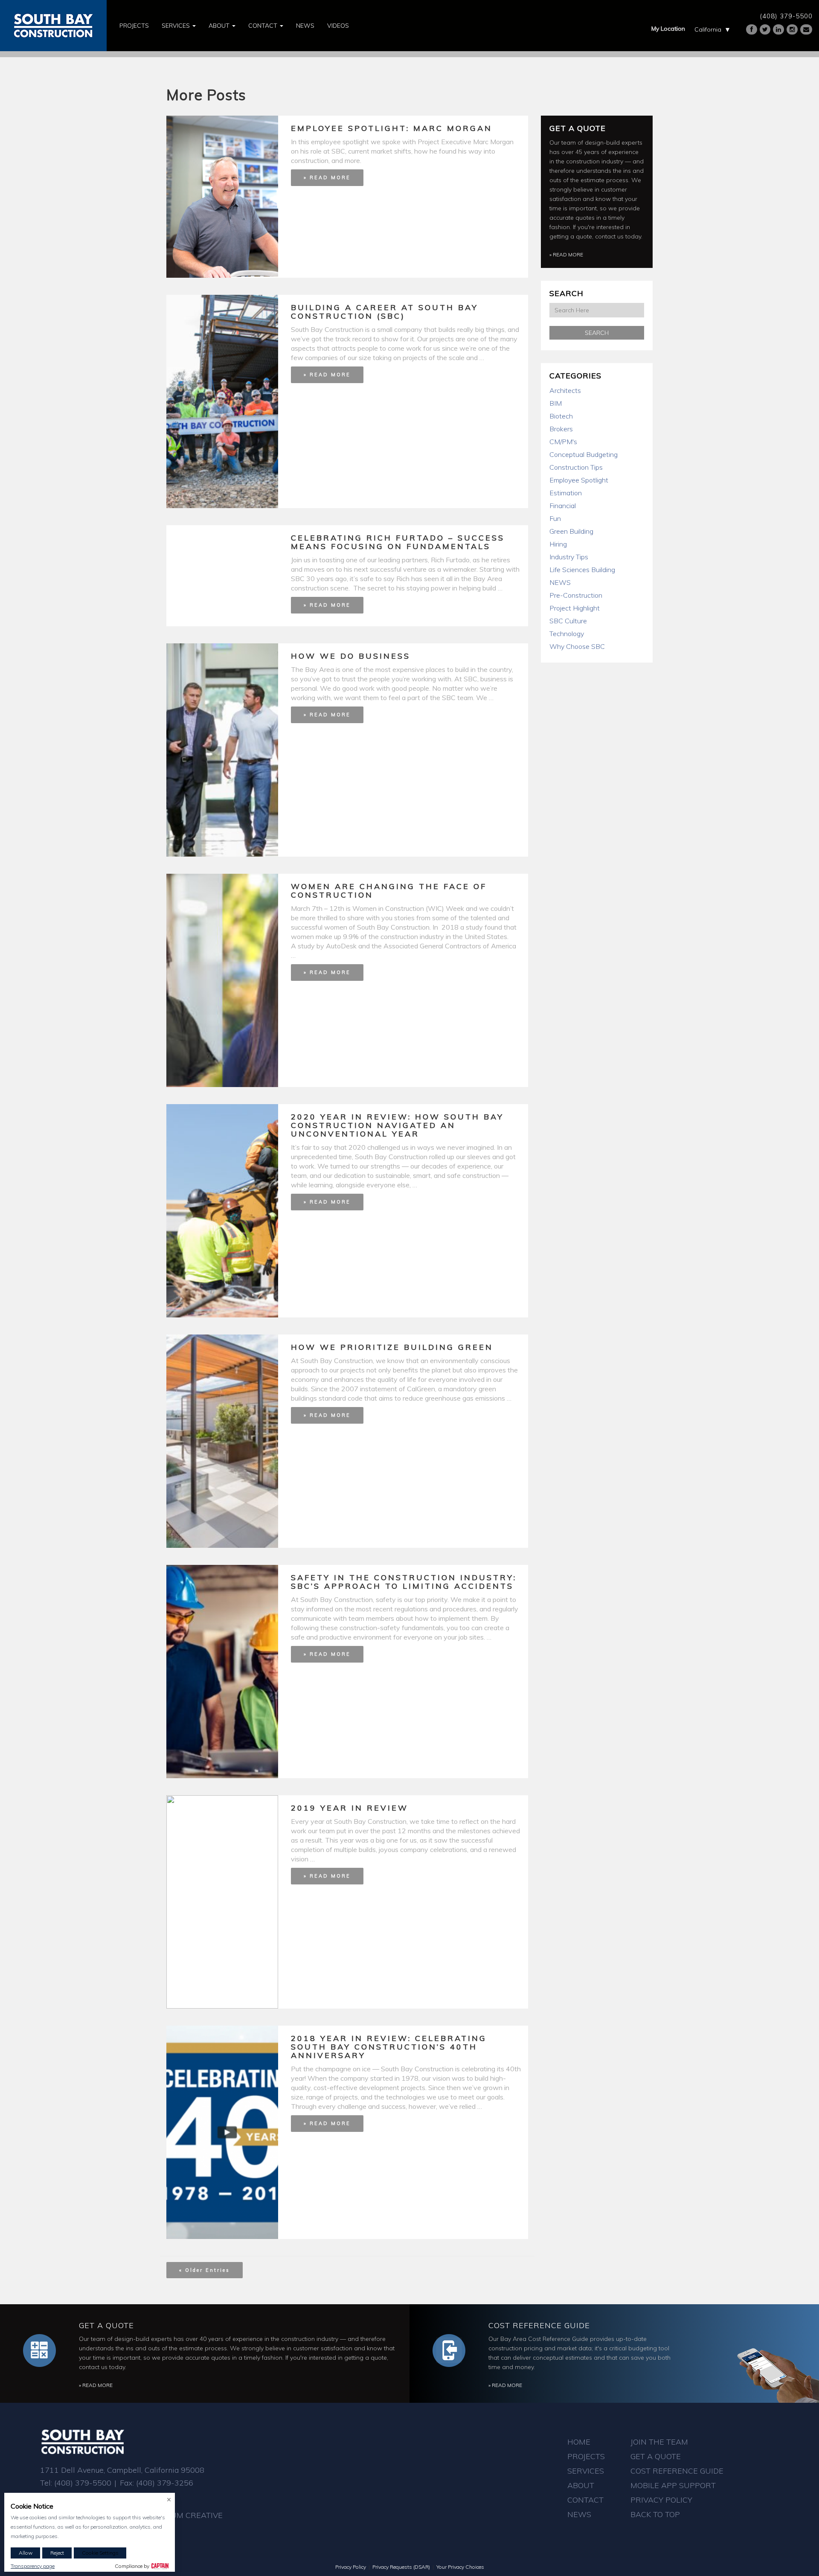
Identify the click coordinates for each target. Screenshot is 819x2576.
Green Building (571, 531)
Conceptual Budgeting (584, 454)
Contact (264, 26)
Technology (567, 634)
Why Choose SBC (577, 646)
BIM (556, 403)
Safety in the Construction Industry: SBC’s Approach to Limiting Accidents (404, 1582)
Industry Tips (569, 557)
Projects (134, 26)
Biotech (561, 416)
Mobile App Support (673, 2485)
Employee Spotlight (579, 480)
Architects (565, 390)
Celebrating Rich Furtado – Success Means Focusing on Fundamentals (398, 542)
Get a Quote (578, 128)
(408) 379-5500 (786, 16)
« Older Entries (205, 2270)
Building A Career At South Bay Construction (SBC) (385, 312)
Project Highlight (575, 608)
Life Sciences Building (582, 570)
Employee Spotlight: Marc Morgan (392, 128)
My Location (668, 29)
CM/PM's (563, 442)
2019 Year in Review (350, 1808)
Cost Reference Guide (539, 2325)
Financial (563, 506)
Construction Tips (576, 467)
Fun (555, 518)
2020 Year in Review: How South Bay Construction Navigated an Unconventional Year (397, 1125)
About (220, 26)
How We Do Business (351, 656)
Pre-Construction (576, 595)
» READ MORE (327, 177)
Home (579, 2442)
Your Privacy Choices (460, 2567)
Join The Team (659, 2442)
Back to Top (655, 2514)
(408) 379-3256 (165, 2483)
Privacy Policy (661, 2500)
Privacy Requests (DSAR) (401, 2567)
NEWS (560, 582)
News (305, 26)
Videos (338, 26)
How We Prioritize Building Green (392, 1347)
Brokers (561, 429)
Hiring (558, 544)
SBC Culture (568, 621)
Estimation (566, 493)
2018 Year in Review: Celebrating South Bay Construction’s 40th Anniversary (389, 2047)
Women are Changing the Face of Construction (389, 891)
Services (177, 26)
